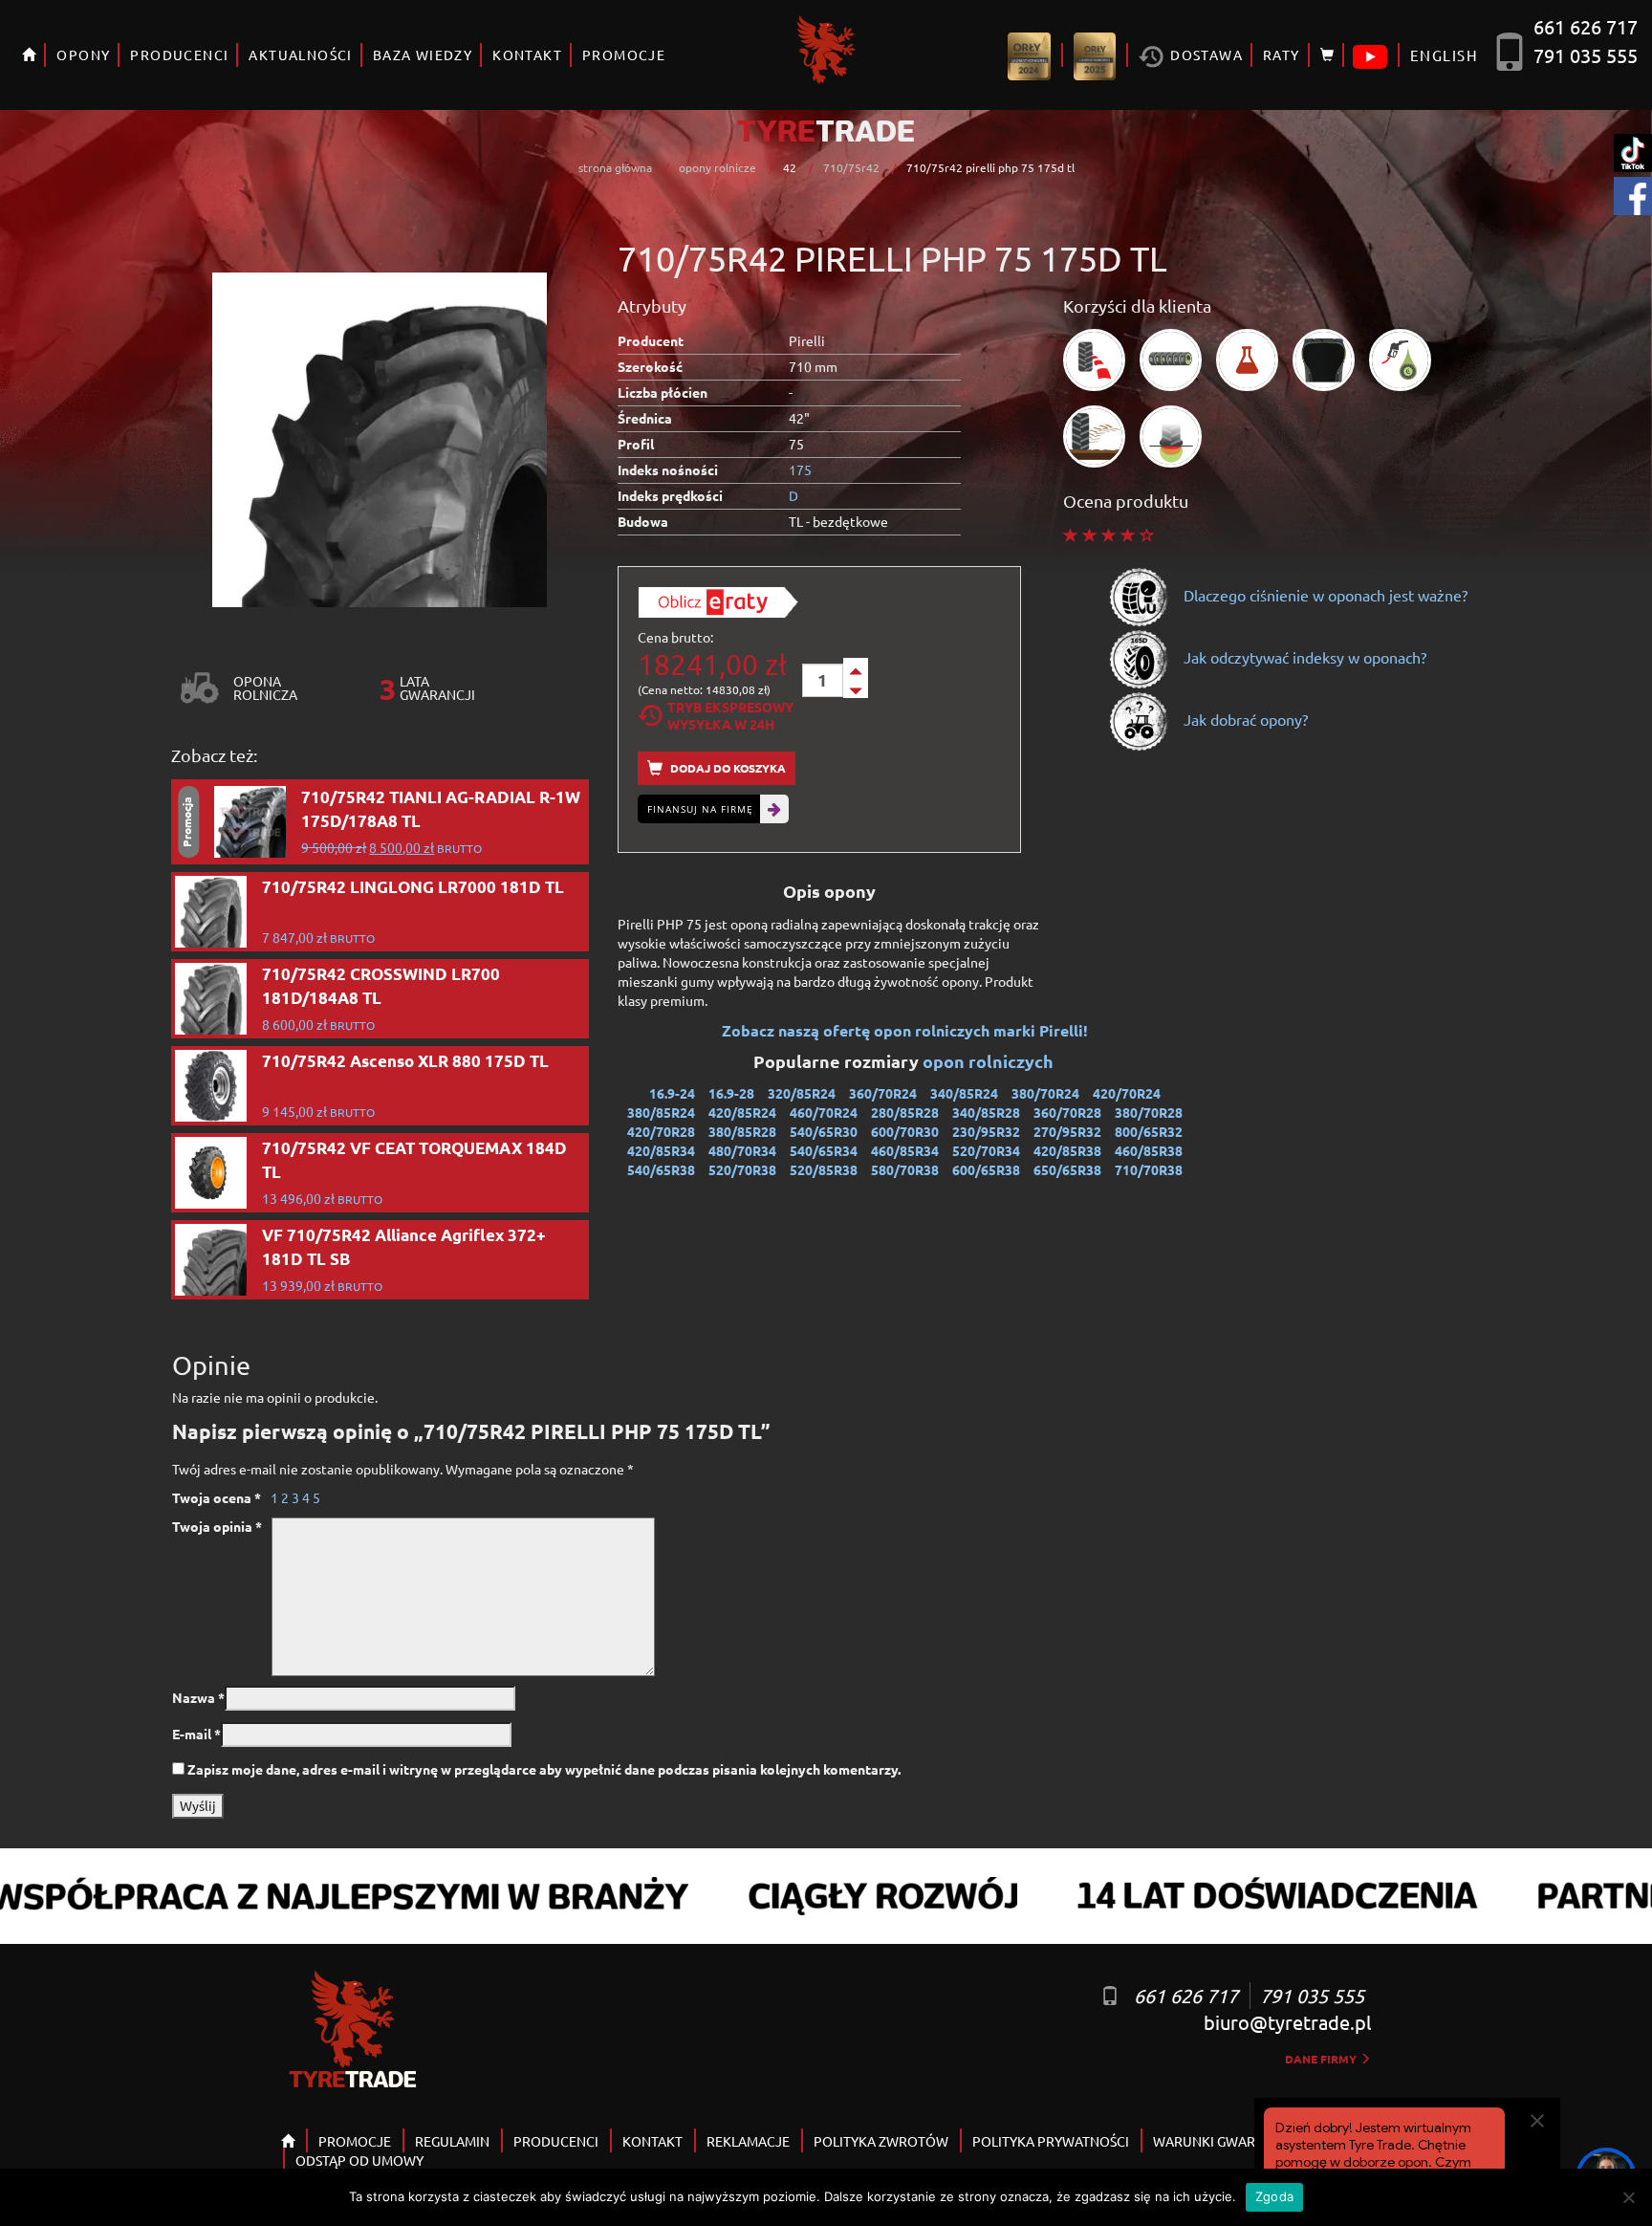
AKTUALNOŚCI (300, 55)
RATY (1282, 55)
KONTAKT (527, 55)
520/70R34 (986, 1150)
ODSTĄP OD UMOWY (359, 2160)
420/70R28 (661, 1131)
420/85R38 (1067, 1150)
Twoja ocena (217, 1497)
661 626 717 (1586, 26)
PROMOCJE (624, 55)
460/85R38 (1149, 1150)
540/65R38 (661, 1169)
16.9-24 (672, 1093)
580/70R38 (905, 1169)
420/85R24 (742, 1112)
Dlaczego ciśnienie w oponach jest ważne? (1324, 595)
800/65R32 (1149, 1131)
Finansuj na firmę (700, 809)
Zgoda (1274, 2196)
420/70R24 (1127, 1093)
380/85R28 (742, 1131)
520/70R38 (742, 1169)
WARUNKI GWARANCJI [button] (1223, 2141)
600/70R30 (905, 1131)
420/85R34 (661, 1150)
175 (800, 469)
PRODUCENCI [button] (179, 55)
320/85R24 (802, 1093)
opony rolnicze (717, 167)
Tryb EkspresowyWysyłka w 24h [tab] (730, 715)
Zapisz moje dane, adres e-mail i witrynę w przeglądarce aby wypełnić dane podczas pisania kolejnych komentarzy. (544, 1769)
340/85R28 (986, 1112)
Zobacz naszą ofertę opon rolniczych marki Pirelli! (905, 1030)
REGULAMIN (452, 2141)
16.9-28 (731, 1093)
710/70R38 (1149, 1169)
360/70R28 (1067, 1112)
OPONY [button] (83, 55)
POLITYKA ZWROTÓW (881, 2141)
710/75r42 (851, 167)
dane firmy (1322, 2059)
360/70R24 (883, 1093)
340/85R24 (964, 1093)
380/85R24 (661, 1112)
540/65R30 (824, 1131)
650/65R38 (1067, 1169)
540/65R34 (824, 1150)
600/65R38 (986, 1169)
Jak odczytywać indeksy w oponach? (1303, 657)
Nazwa (198, 1697)
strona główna (615, 167)
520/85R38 (824, 1169)
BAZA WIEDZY (423, 55)
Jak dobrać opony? (1244, 719)
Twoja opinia (217, 1526)
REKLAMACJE (748, 2141)
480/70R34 (742, 1150)
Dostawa (1205, 55)
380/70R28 (1149, 1112)
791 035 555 (1586, 55)
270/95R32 (1067, 1131)
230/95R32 (986, 1131)
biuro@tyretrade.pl (1287, 2022)
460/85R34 (905, 1150)
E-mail (196, 1734)
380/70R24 (1045, 1093)
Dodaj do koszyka (727, 768)
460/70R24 (824, 1112)
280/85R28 (905, 1112)
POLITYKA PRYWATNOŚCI (1051, 2141)
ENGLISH (1444, 55)
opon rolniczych (990, 1061)
